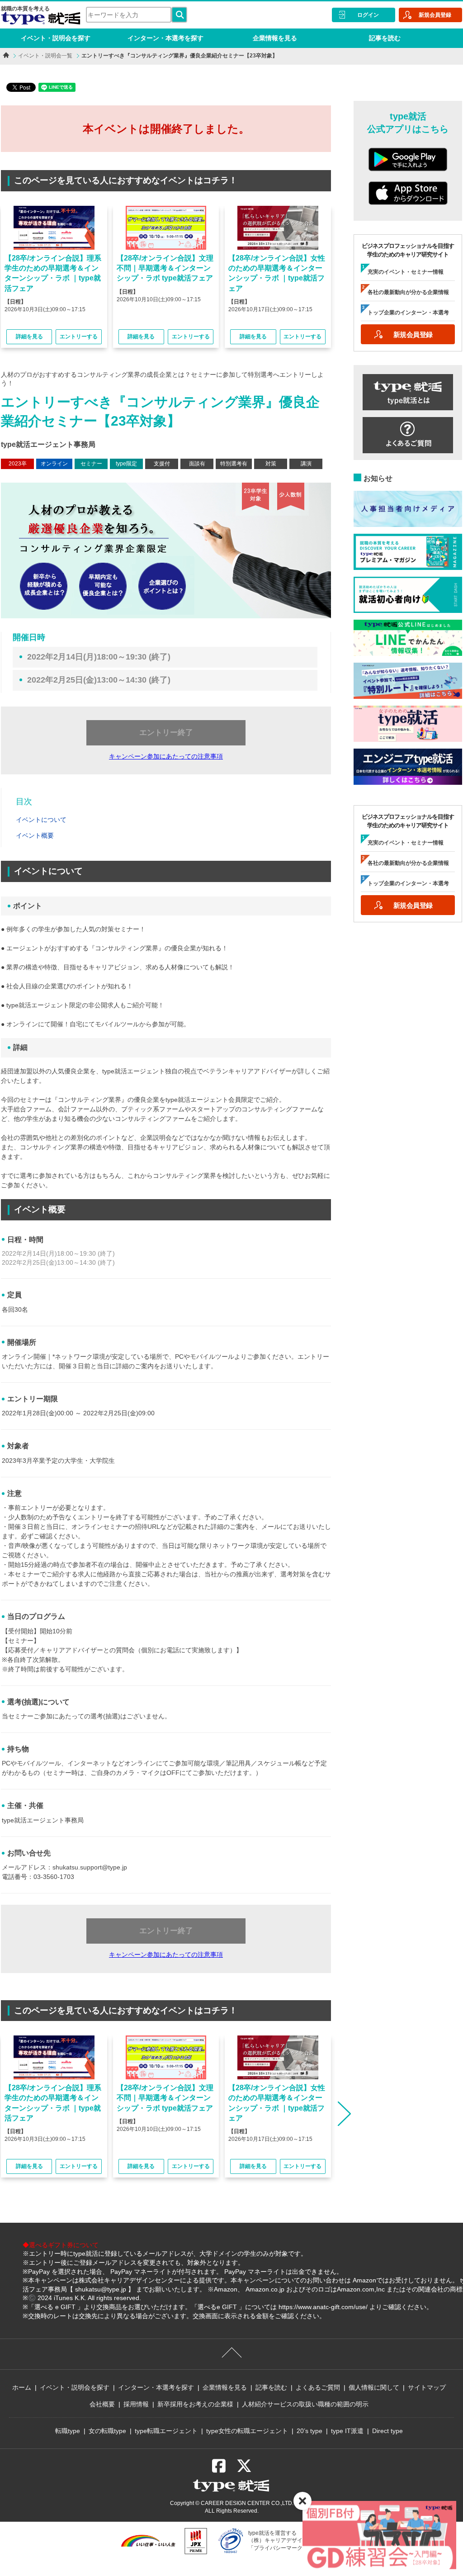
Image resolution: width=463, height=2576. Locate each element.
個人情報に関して (374, 2387)
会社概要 (102, 2404)
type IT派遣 (347, 2431)
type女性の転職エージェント (247, 2431)
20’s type (309, 2431)
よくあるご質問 (318, 2387)
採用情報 (136, 2404)
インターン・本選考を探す (165, 38)
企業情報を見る (275, 38)
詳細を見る (29, 337)
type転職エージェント (166, 2431)
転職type (68, 2431)
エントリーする (79, 337)
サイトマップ (427, 2387)
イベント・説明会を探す (56, 38)
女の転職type (107, 2431)
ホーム (22, 2387)
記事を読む (385, 38)
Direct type (387, 2431)
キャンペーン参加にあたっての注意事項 (166, 756)
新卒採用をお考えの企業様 (195, 2404)
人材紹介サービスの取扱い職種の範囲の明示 (305, 2404)
